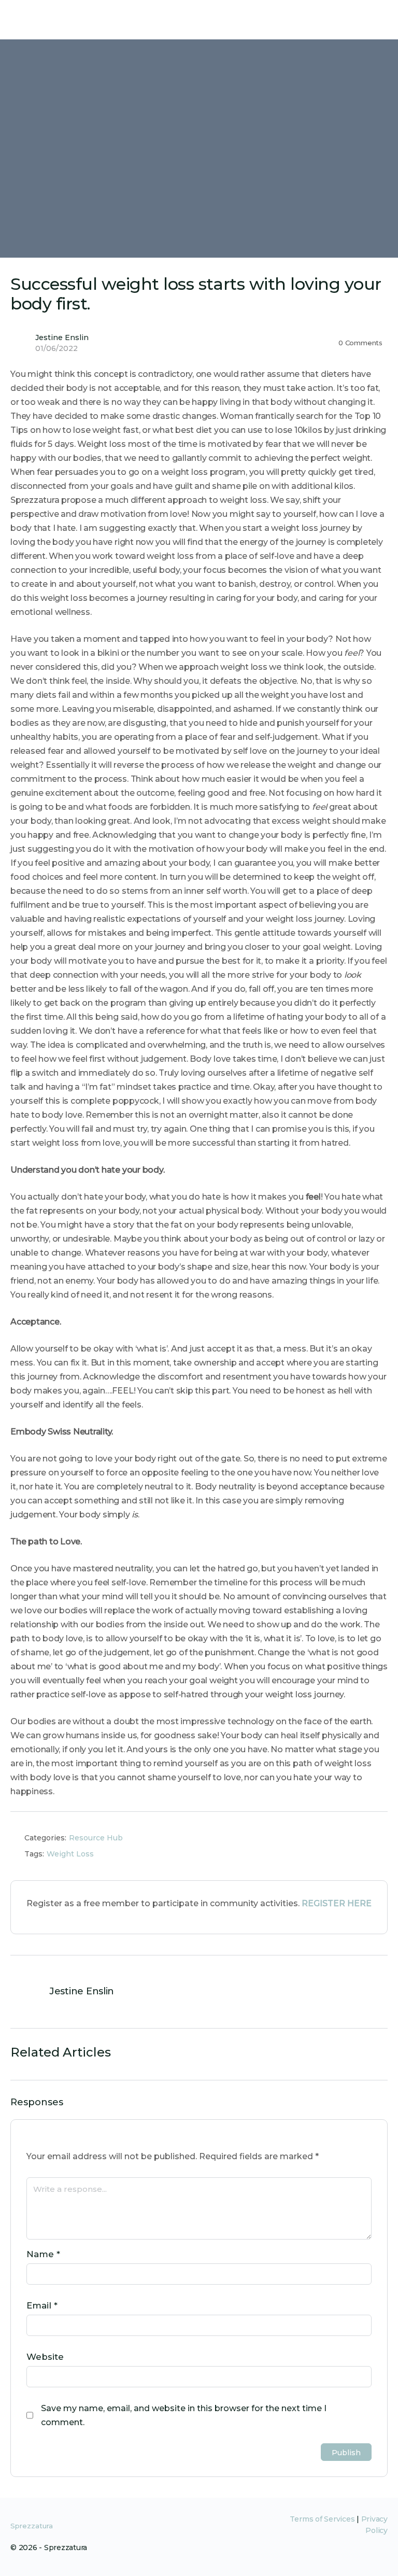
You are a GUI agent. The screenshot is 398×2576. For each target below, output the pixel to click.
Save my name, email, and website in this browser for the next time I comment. (184, 2415)
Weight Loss (70, 1854)
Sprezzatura (32, 2526)
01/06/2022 (56, 348)
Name (43, 2254)
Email (42, 2305)
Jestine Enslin (62, 337)
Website (45, 2357)
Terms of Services (322, 2519)
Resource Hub (96, 1838)
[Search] (379, 20)
